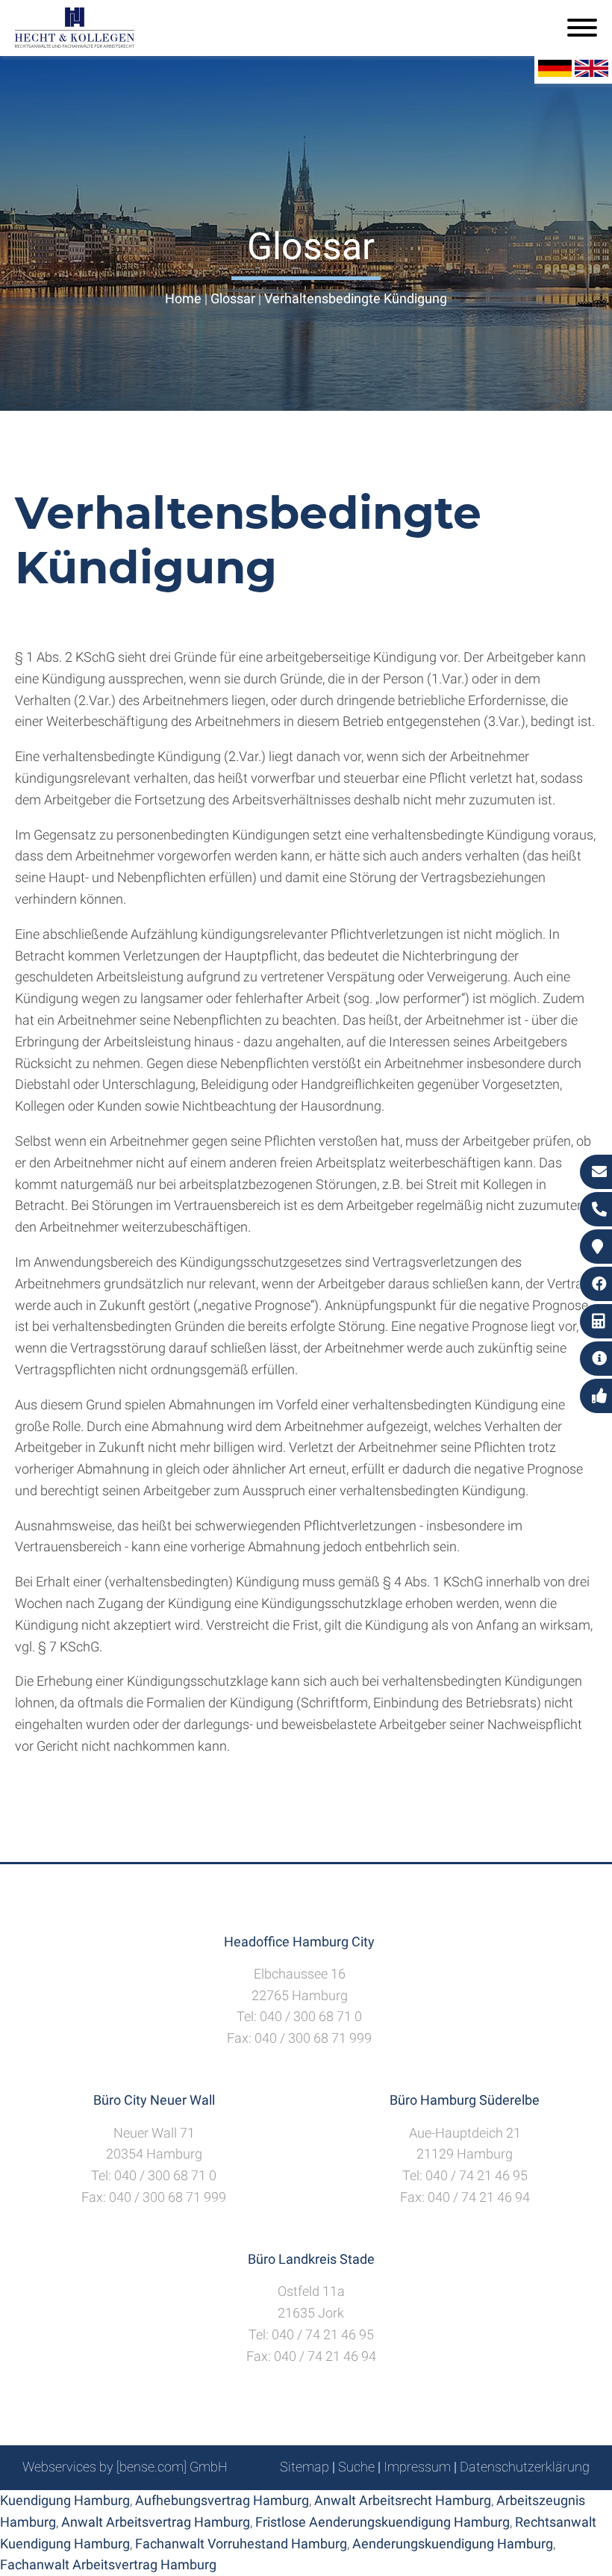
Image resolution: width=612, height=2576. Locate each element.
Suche (356, 2467)
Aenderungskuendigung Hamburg (453, 2544)
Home (183, 298)
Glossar (233, 298)
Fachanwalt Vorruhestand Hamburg (241, 2544)
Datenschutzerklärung (525, 2467)
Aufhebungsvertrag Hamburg (222, 2500)
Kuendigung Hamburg (65, 2500)
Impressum (417, 2467)
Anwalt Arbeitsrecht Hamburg (403, 2500)
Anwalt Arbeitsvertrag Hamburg (156, 2522)
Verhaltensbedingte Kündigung (356, 298)
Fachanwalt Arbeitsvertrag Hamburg (108, 2564)
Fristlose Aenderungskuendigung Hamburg (382, 2522)
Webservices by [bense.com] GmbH (125, 2467)
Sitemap (305, 2467)
